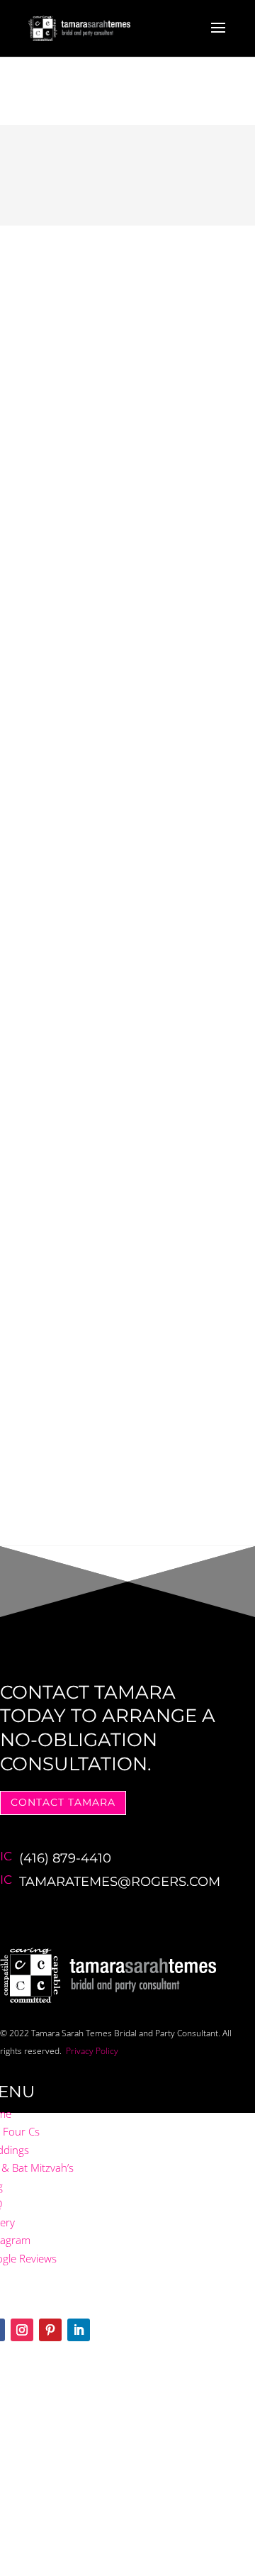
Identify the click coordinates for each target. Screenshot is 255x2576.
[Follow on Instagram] (22, 2330)
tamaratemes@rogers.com (120, 1882)
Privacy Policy (92, 2051)
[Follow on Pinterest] (50, 2330)
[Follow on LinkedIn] (79, 2330)
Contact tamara (63, 1802)
